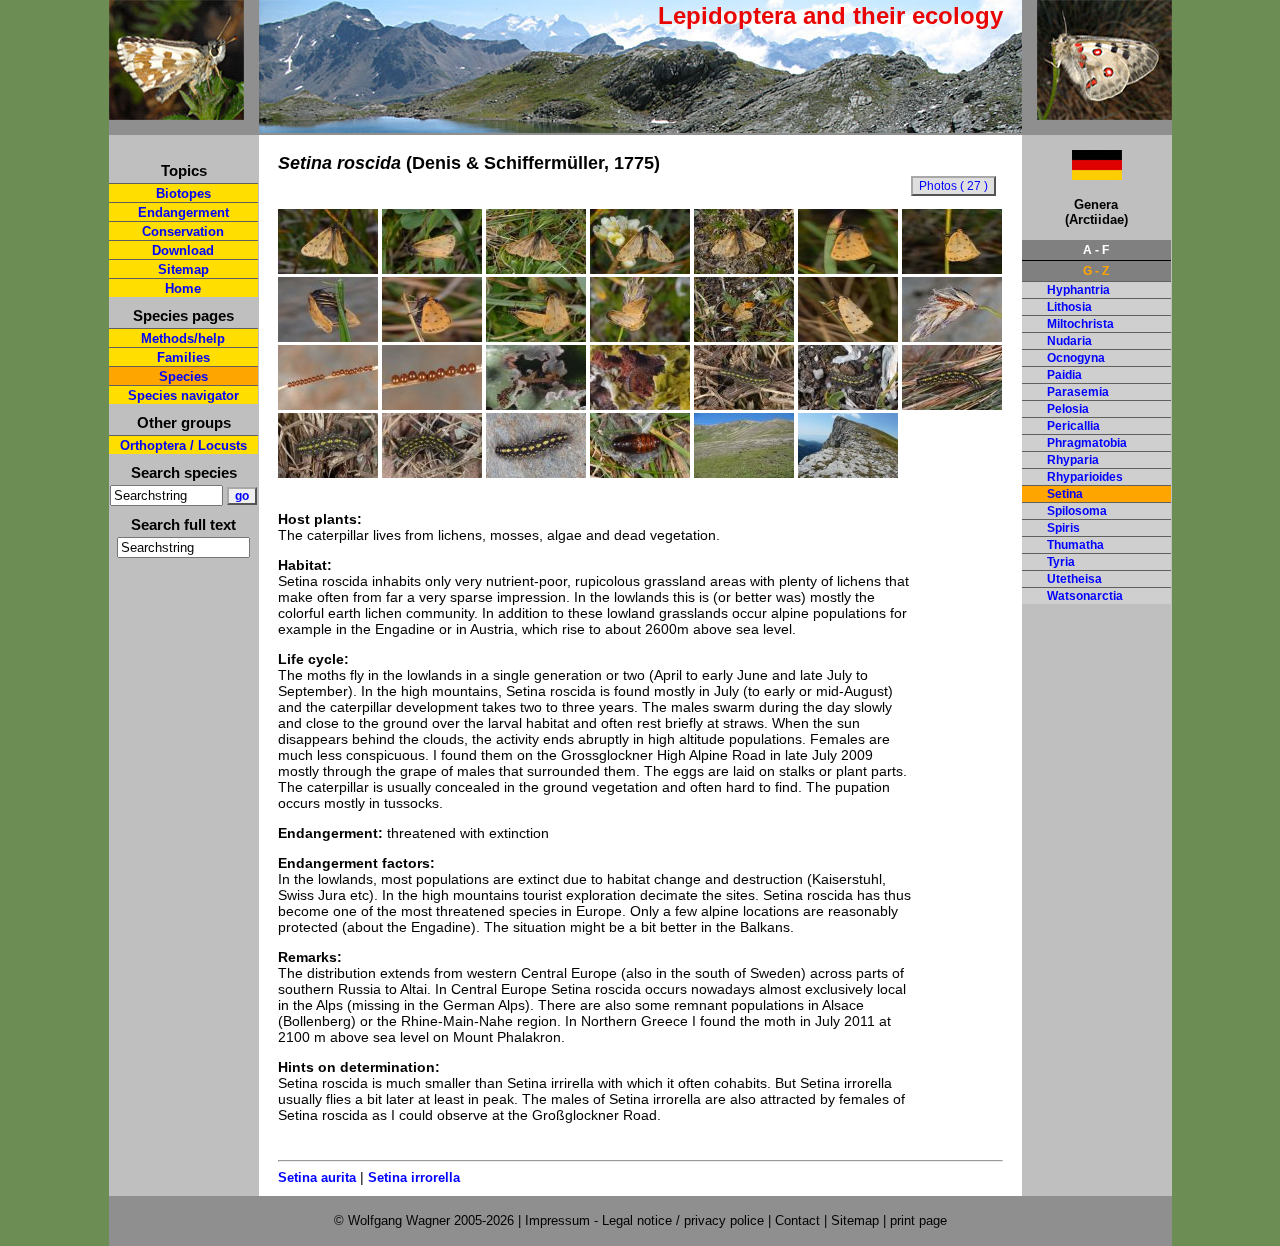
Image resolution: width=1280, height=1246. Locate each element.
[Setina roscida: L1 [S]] (536, 405)
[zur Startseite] (176, 111)
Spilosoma (1077, 511)
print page (918, 1220)
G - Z (1096, 271)
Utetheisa (1074, 579)
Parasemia (1078, 392)
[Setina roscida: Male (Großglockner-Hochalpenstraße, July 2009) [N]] (432, 269)
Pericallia (1073, 426)
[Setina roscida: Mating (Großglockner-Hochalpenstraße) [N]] (536, 337)
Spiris (1063, 528)
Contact (797, 1220)
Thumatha (1075, 545)
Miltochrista (1080, 324)
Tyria (1061, 562)
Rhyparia (1073, 460)
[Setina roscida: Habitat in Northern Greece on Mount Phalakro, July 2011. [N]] (848, 473)
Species (183, 376)
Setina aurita (317, 1177)
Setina (1065, 494)
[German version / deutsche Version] (1072, 174)
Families (183, 357)
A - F (1096, 250)
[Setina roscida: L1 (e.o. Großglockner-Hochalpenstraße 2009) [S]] (640, 405)
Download (183, 250)
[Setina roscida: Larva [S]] (952, 405)
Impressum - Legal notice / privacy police (646, 1220)
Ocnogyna (1076, 358)
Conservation (183, 231)
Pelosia (1068, 409)
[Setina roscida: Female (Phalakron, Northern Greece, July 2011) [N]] (848, 337)
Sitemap (183, 269)
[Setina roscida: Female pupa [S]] (640, 473)
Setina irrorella (414, 1177)
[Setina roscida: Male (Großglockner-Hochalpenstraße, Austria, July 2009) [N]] (328, 269)
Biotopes (183, 193)
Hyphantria (1078, 290)
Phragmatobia (1087, 443)
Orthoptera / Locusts (183, 445)
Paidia (1064, 375)
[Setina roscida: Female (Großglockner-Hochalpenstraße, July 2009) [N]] (952, 269)
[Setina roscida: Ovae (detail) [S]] (432, 405)
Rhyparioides (1085, 477)
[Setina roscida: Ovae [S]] (952, 337)
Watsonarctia (1085, 596)
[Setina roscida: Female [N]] (432, 337)
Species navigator (183, 395)
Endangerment (183, 212)
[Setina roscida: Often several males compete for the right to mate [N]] (744, 337)
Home (183, 288)
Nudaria (1069, 341)
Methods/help (183, 338)
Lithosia (1069, 307)
